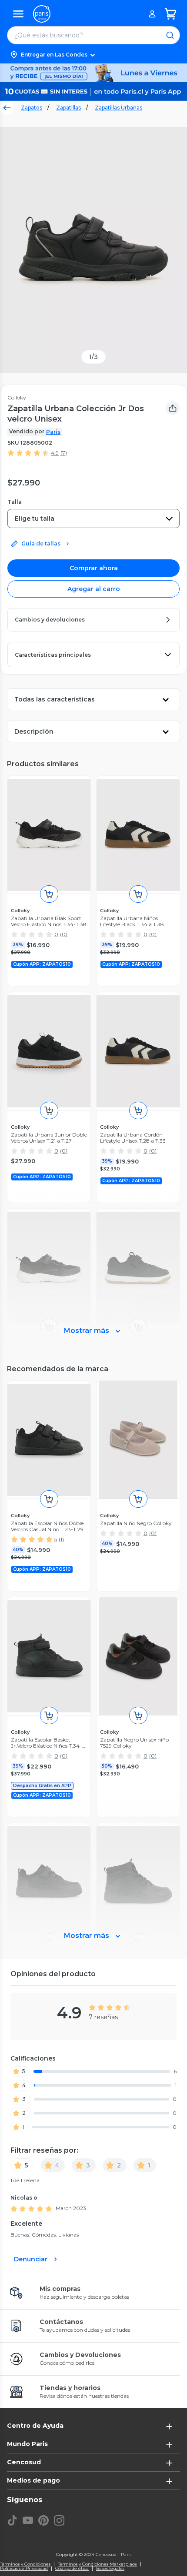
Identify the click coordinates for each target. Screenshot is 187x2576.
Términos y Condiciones (25, 2564)
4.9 (55, 453)
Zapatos (32, 108)
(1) (61, 1539)
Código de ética (72, 2569)
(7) (64, 453)
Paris (53, 432)
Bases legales (110, 2569)
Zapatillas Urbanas (119, 108)
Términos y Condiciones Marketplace (97, 2564)
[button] (93, 55)
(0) (64, 934)
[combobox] (93, 519)
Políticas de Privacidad (24, 2569)
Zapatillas (68, 108)
